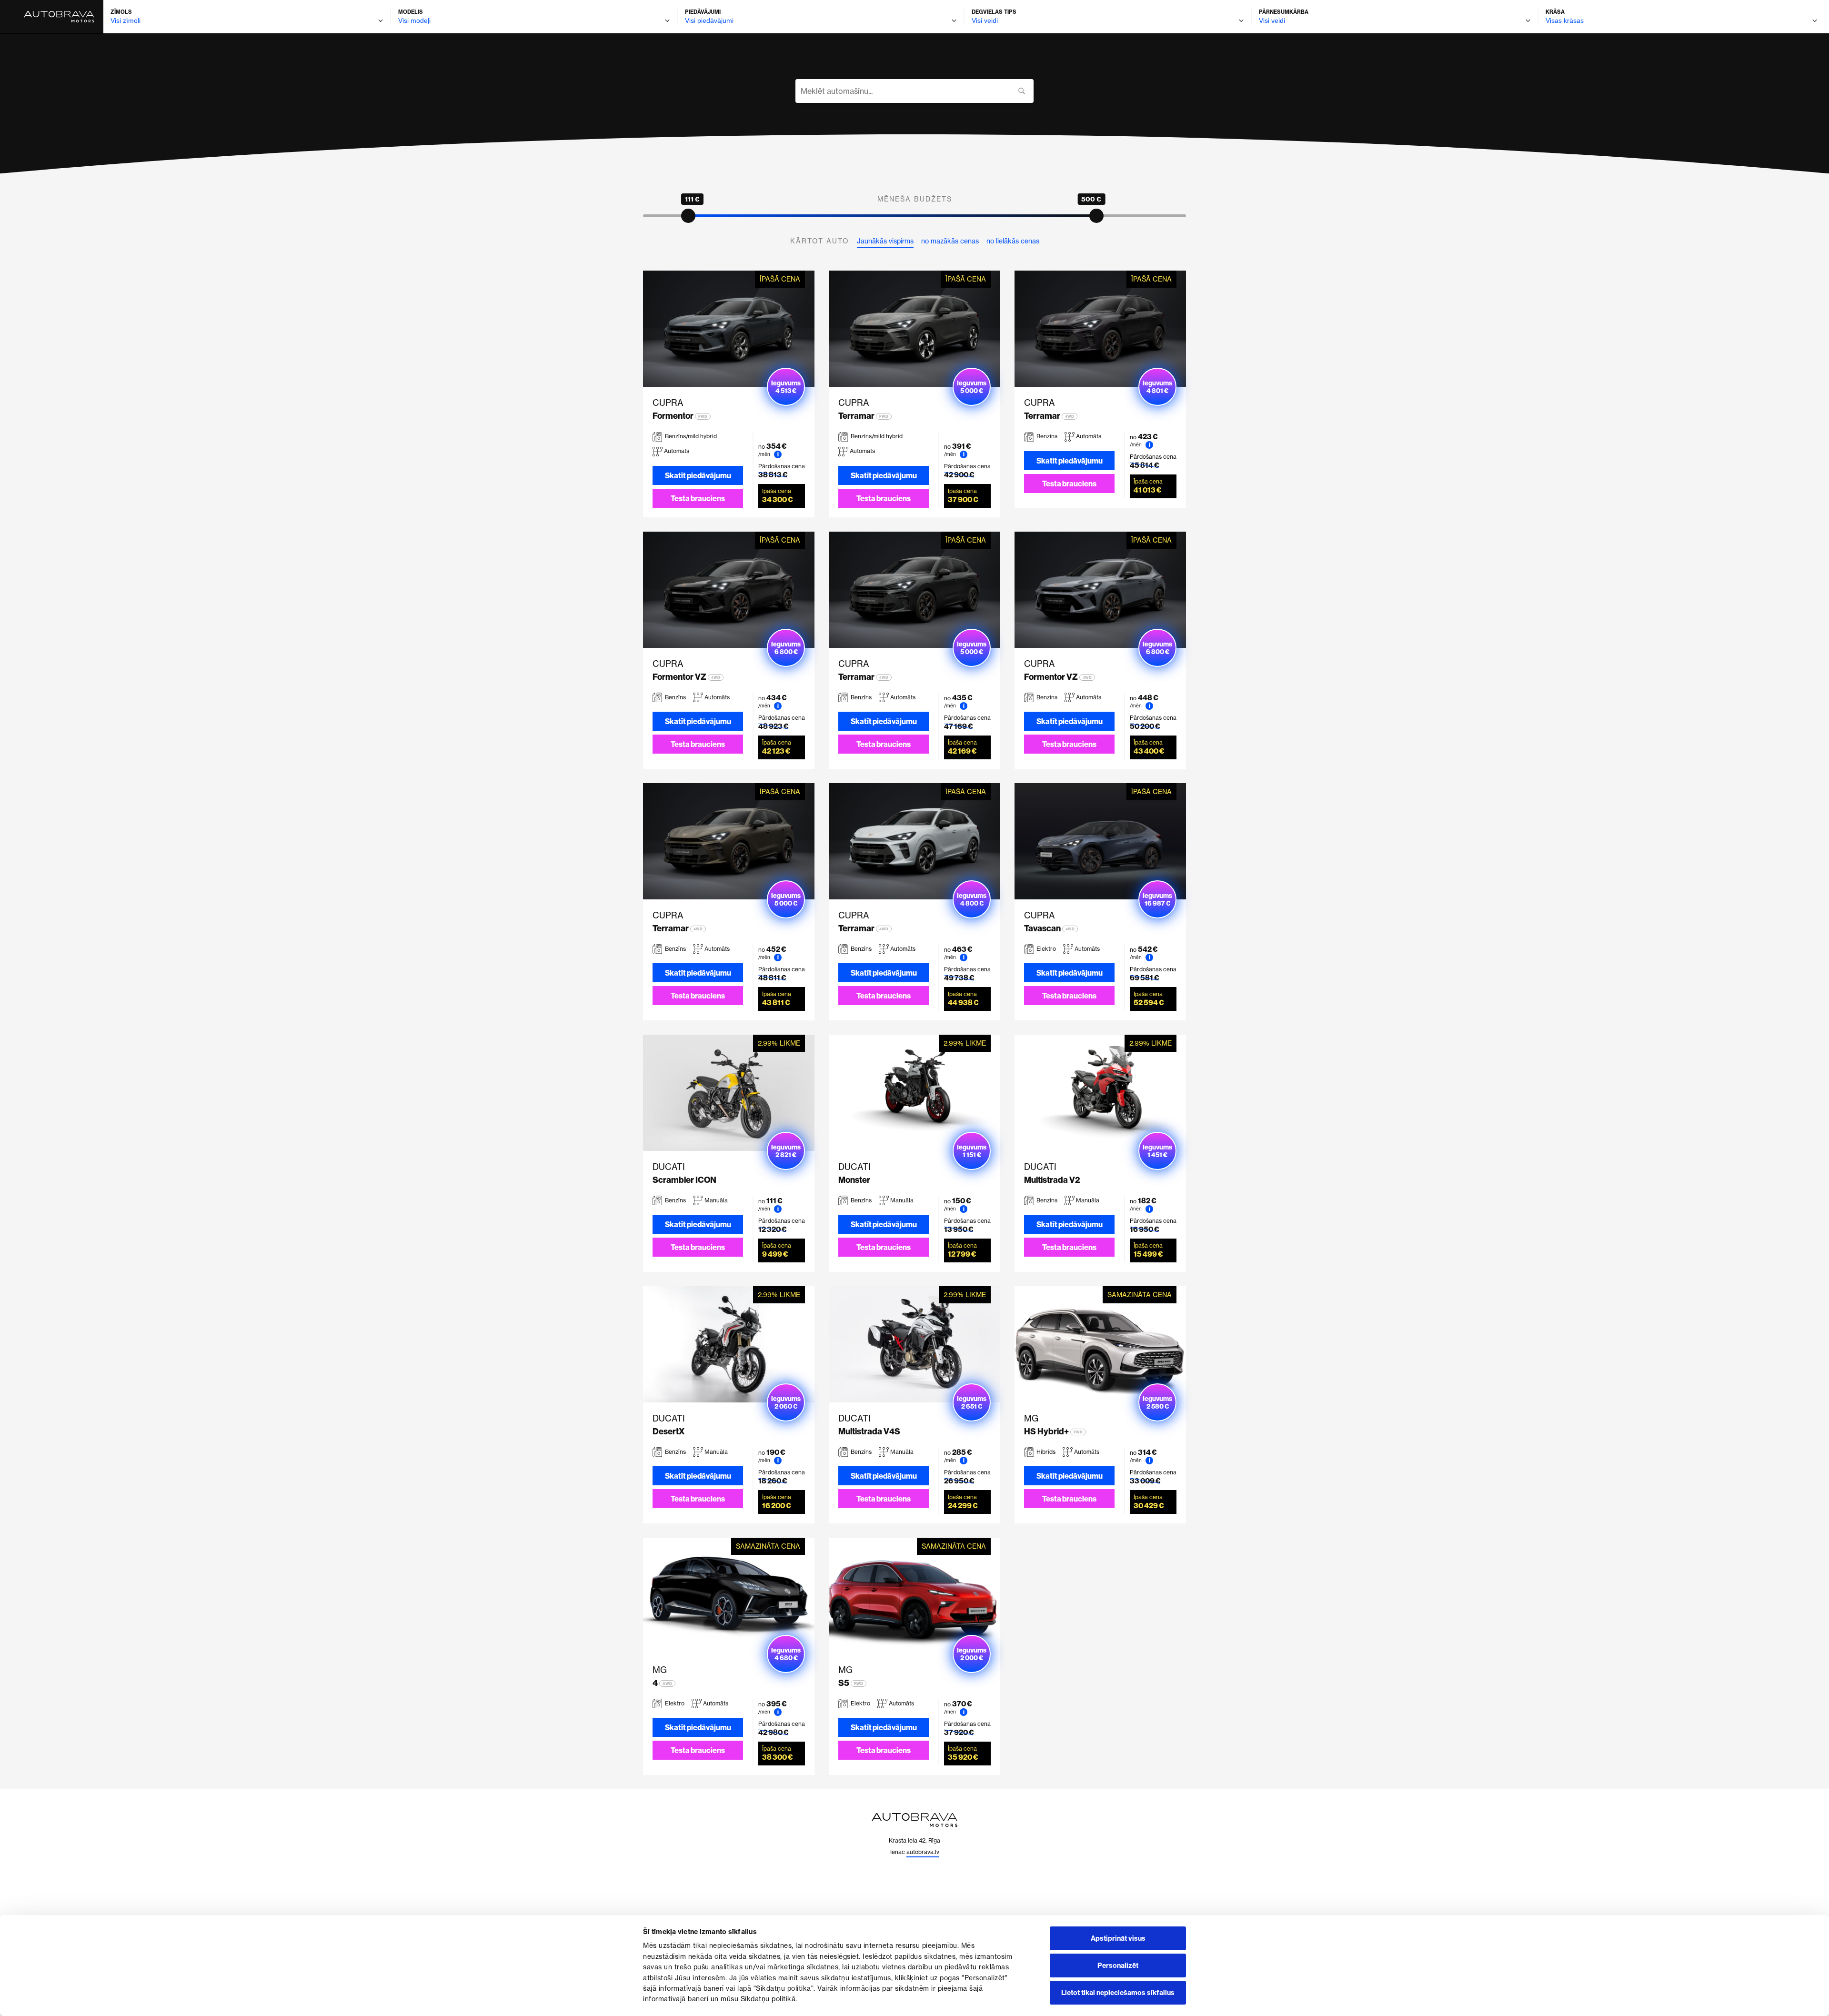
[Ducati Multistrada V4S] (914, 1344)
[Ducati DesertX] (729, 1344)
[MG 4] (729, 1596)
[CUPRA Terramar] (914, 329)
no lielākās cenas (1013, 241)
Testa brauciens (698, 498)
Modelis (411, 12)
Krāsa (1555, 12)
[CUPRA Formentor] (729, 329)
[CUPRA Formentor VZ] (729, 590)
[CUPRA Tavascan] (1100, 841)
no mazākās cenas (950, 241)
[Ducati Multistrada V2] (1100, 1093)
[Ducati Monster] (914, 1093)
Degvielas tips (994, 12)
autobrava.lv (923, 1852)
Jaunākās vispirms (885, 241)
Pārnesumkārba (1284, 12)
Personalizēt (1118, 1966)
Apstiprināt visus (1118, 1938)
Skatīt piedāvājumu (698, 475)
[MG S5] (914, 1596)
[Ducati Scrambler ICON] (729, 1093)
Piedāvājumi (703, 12)
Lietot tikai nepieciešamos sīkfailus (1118, 1993)
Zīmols (121, 12)
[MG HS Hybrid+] (1100, 1344)
